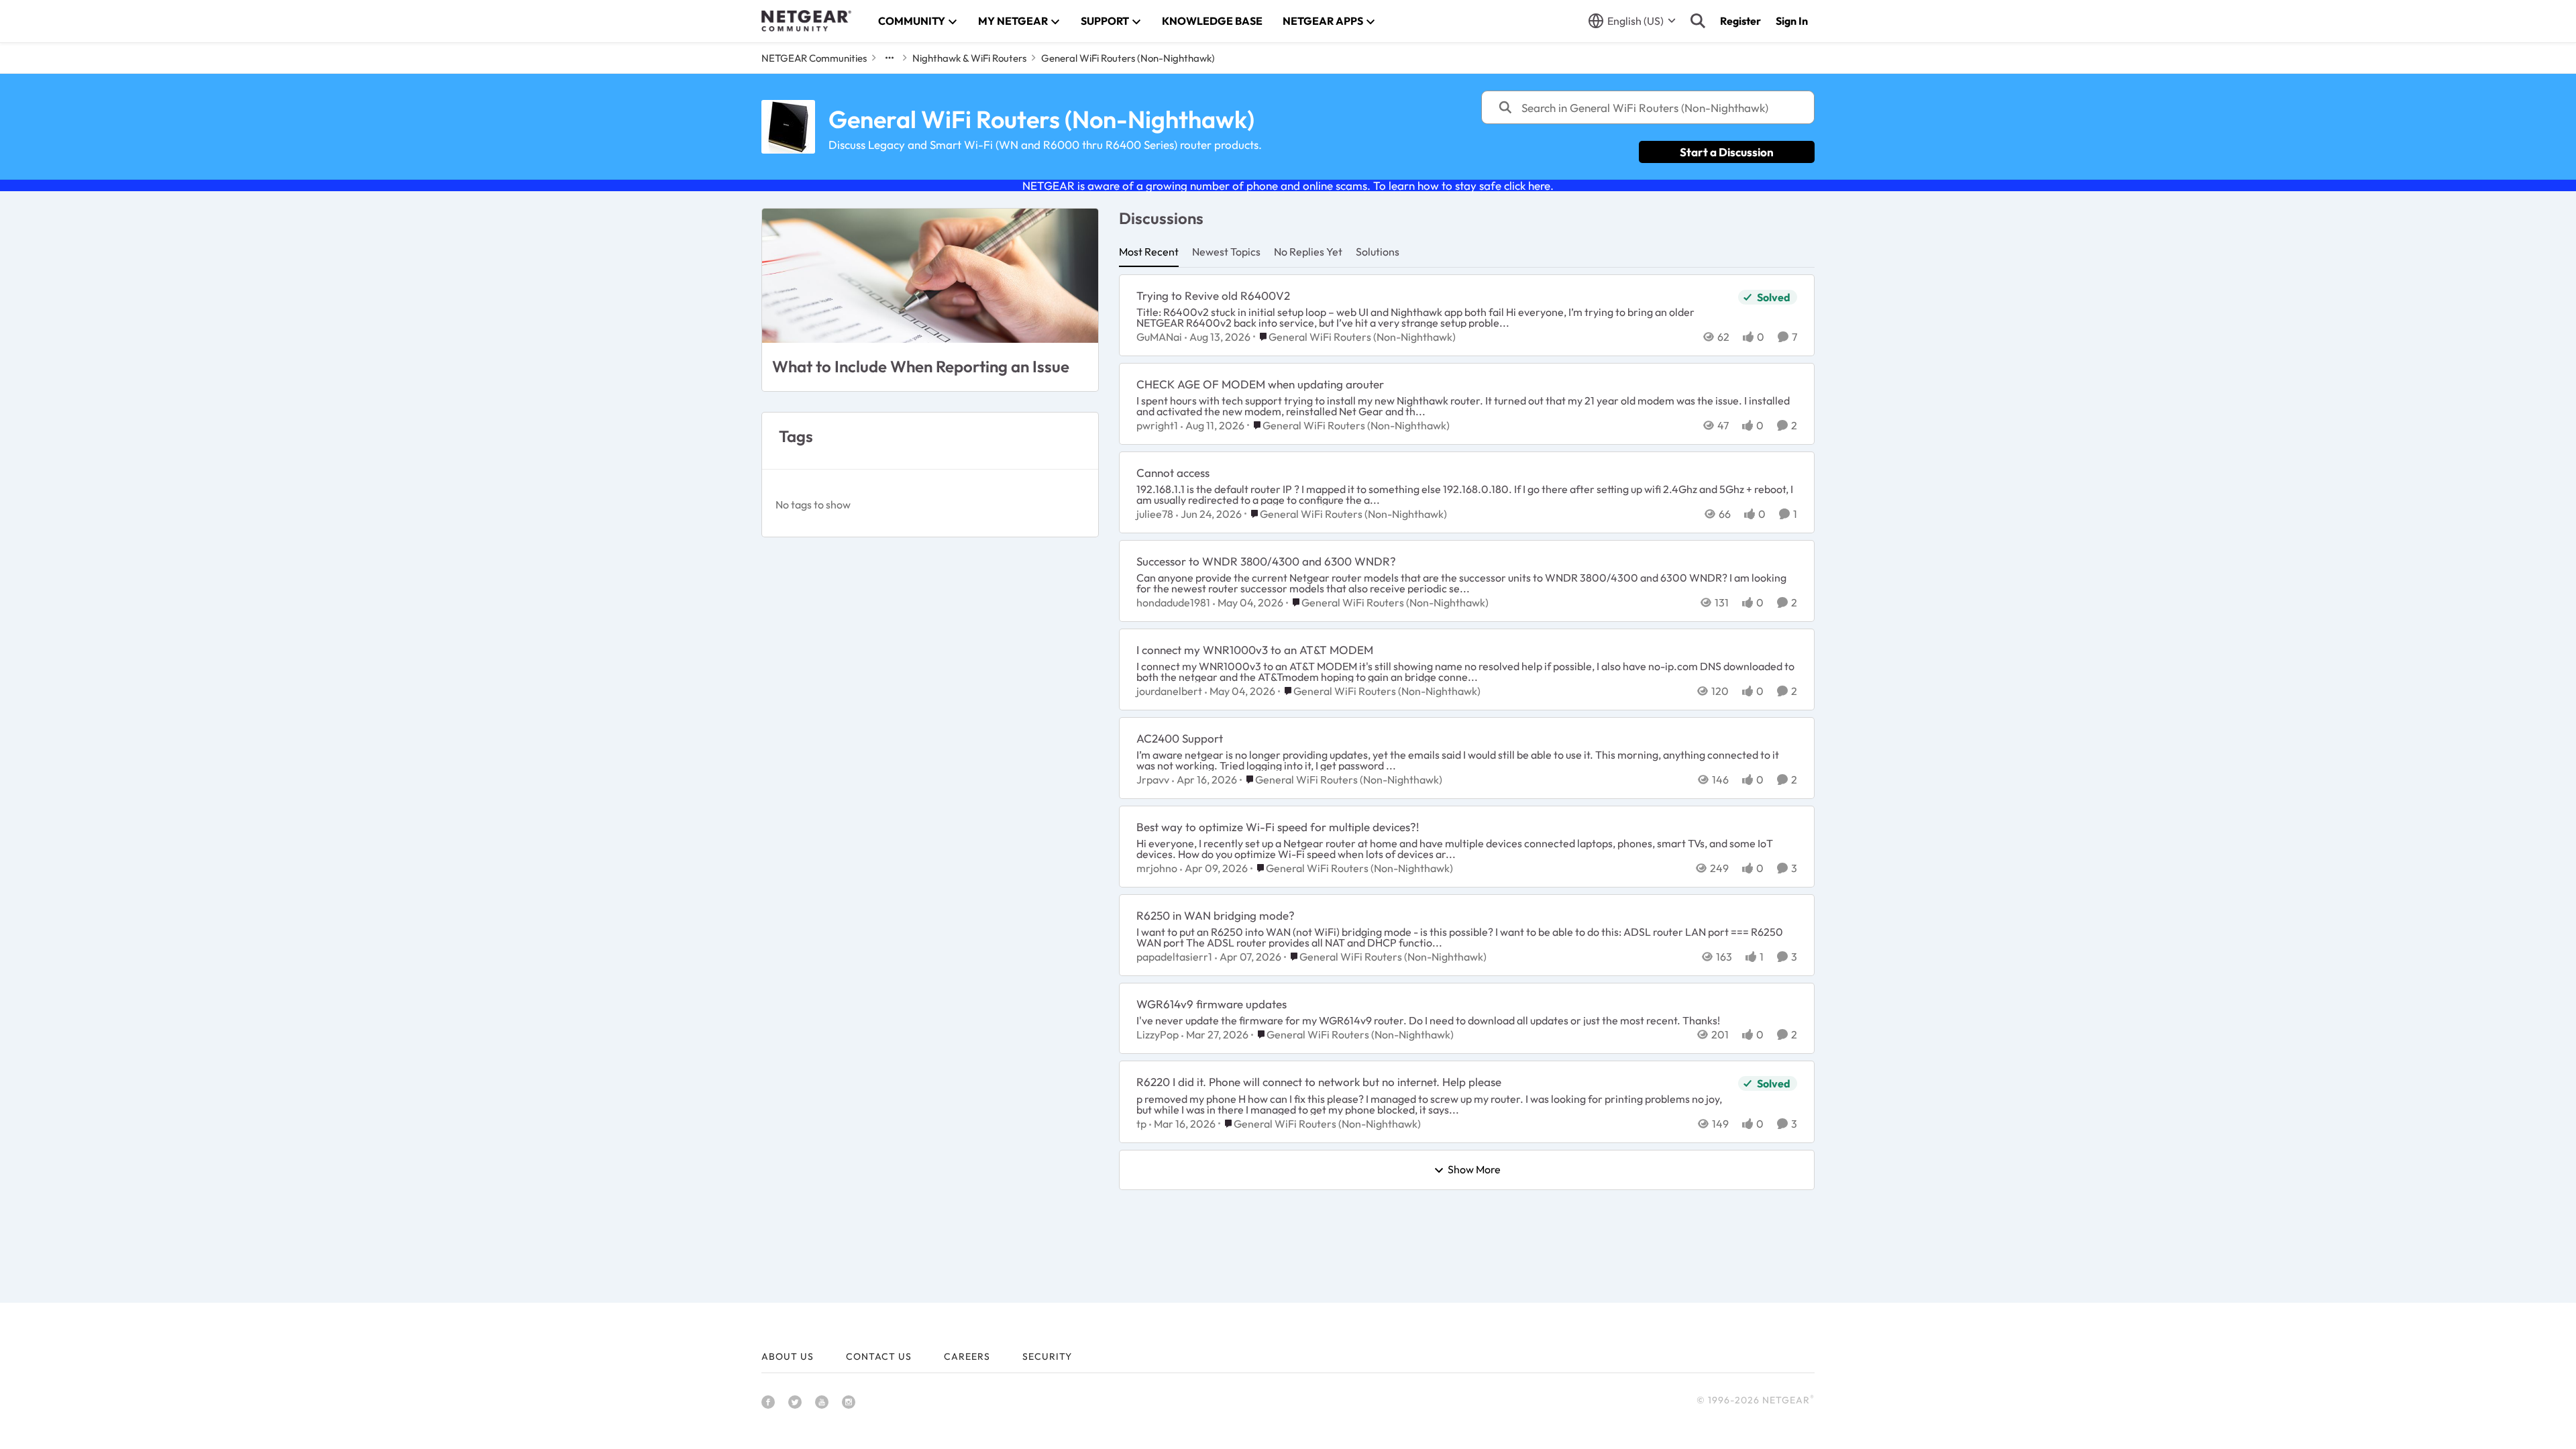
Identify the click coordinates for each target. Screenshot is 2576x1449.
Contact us (879, 1356)
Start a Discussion (1727, 152)
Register (1740, 21)
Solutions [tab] (1378, 252)
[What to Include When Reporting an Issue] (930, 276)
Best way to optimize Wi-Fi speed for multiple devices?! (1278, 827)
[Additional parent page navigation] (890, 58)
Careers (967, 1356)
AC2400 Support (1180, 738)
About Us (788, 1356)
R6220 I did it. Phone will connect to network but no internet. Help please (1319, 1082)
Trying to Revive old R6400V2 (1213, 296)
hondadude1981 (1173, 602)
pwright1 (1157, 425)
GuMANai (1159, 337)
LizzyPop (1158, 1034)
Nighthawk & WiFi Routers (969, 58)
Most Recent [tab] (1149, 252)
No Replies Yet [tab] (1308, 252)
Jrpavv (1153, 780)
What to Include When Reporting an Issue (921, 366)
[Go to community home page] (806, 21)
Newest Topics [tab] (1226, 252)
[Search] (1698, 21)
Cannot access (1173, 473)
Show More (1474, 1170)
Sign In (1792, 21)
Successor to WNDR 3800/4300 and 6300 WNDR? (1266, 561)
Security (1047, 1356)
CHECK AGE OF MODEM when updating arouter (1260, 384)
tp (1141, 1124)
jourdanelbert (1169, 691)
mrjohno (1157, 868)
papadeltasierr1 (1174, 957)
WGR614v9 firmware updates (1212, 1004)
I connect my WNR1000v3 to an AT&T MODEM (1255, 650)
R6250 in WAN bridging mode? (1216, 915)
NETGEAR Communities (814, 58)
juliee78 (1155, 514)
